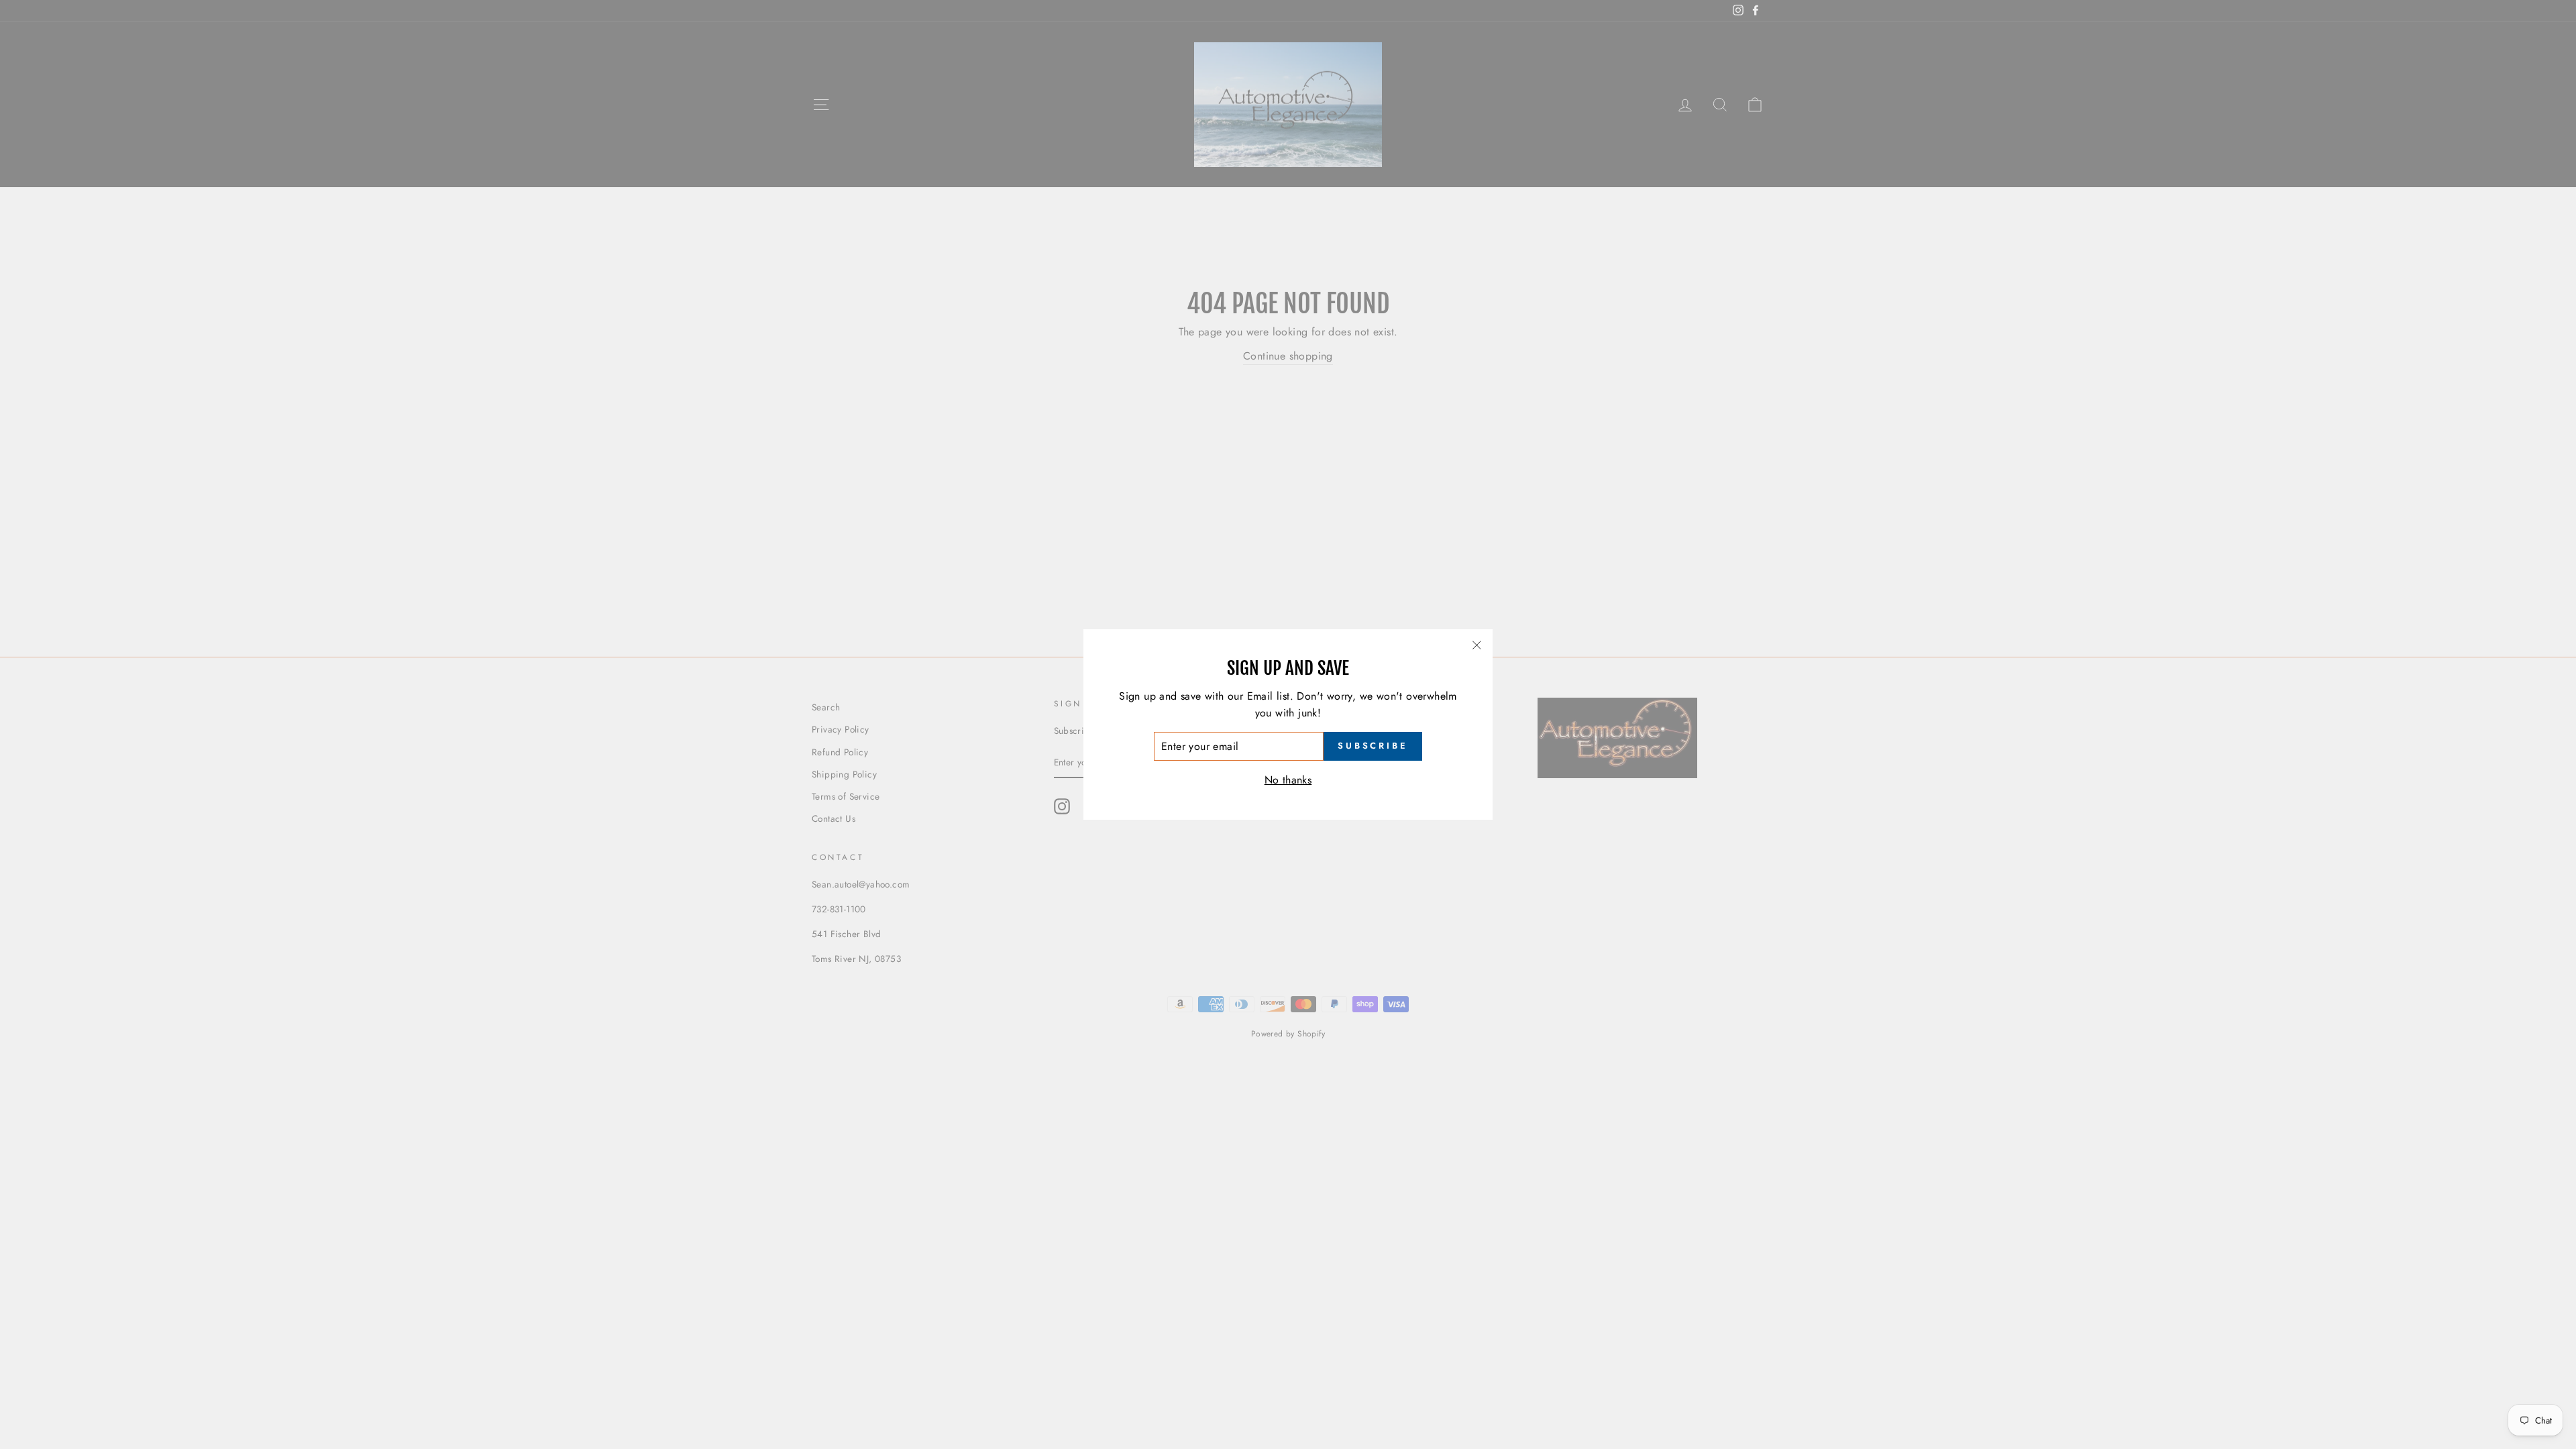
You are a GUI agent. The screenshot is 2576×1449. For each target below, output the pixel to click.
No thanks (1288, 780)
